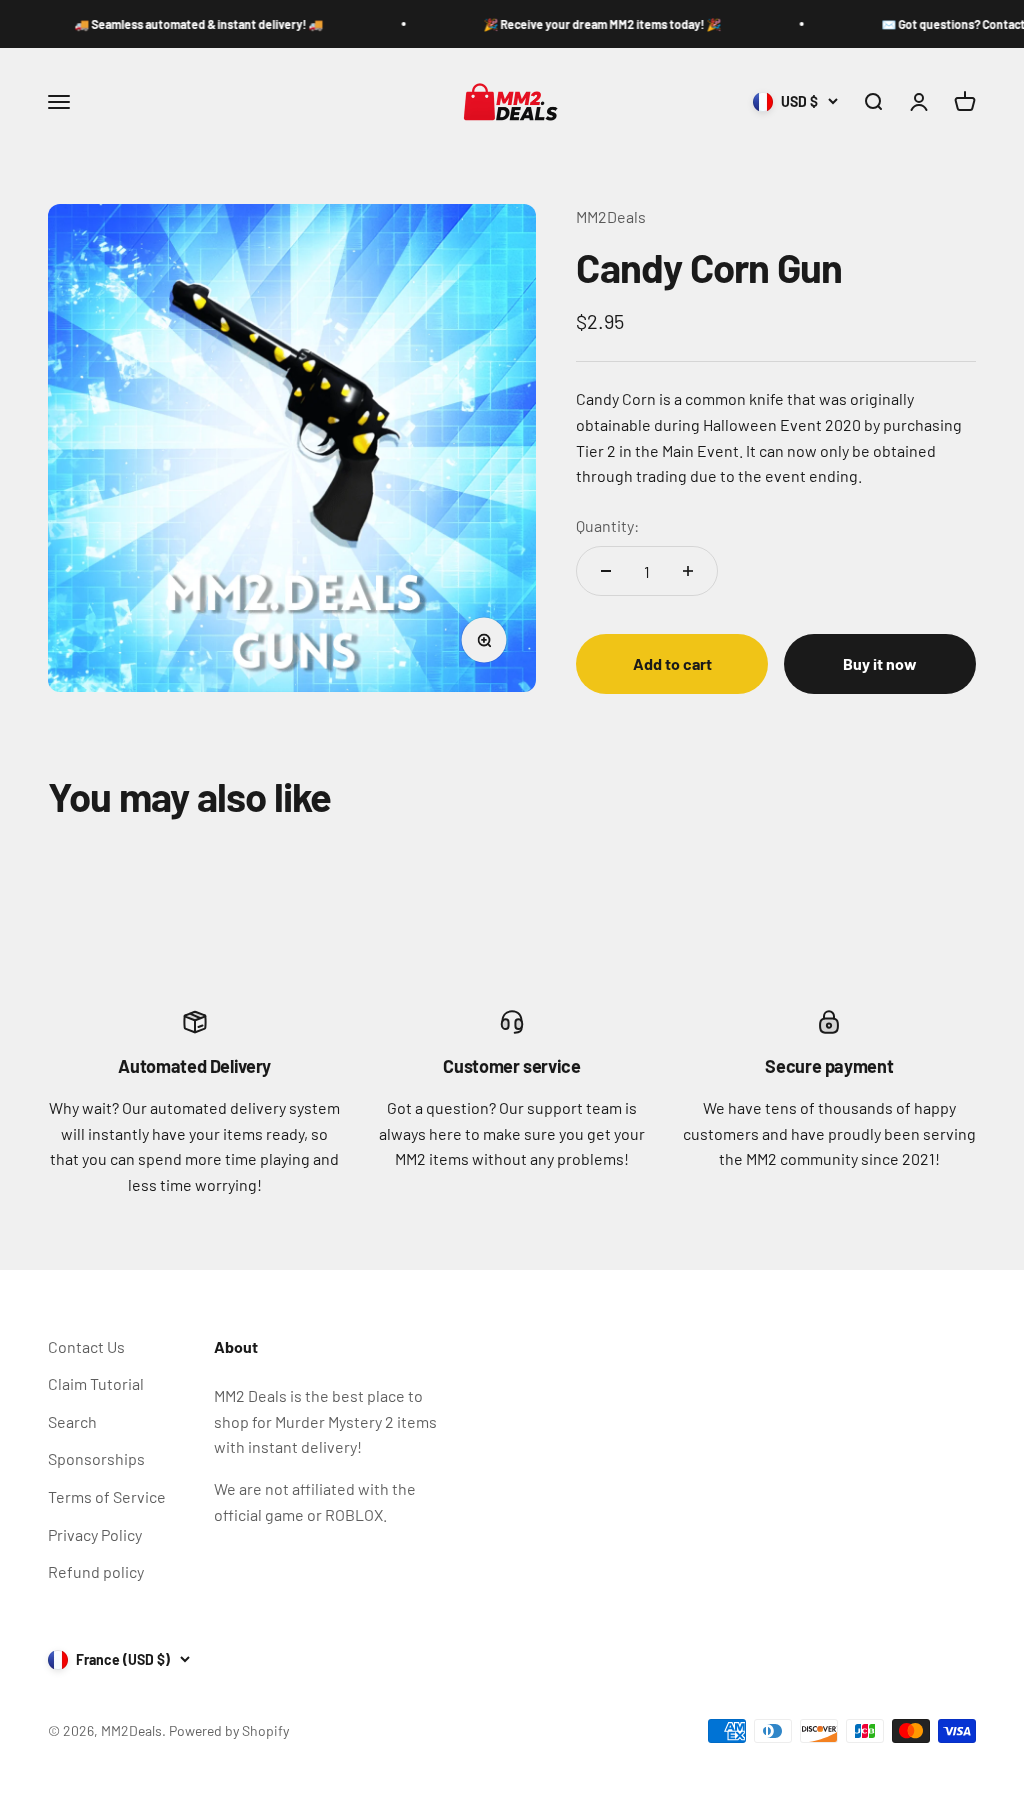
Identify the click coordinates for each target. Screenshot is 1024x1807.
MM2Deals (611, 216)
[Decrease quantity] (606, 571)
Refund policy (96, 1571)
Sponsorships (96, 1458)
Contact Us (86, 1346)
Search (72, 1421)
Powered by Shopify (229, 1730)
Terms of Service (107, 1496)
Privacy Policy (95, 1534)
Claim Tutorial (96, 1383)
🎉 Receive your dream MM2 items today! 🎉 (574, 24)
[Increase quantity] (688, 571)
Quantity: (607, 525)
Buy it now (880, 663)
